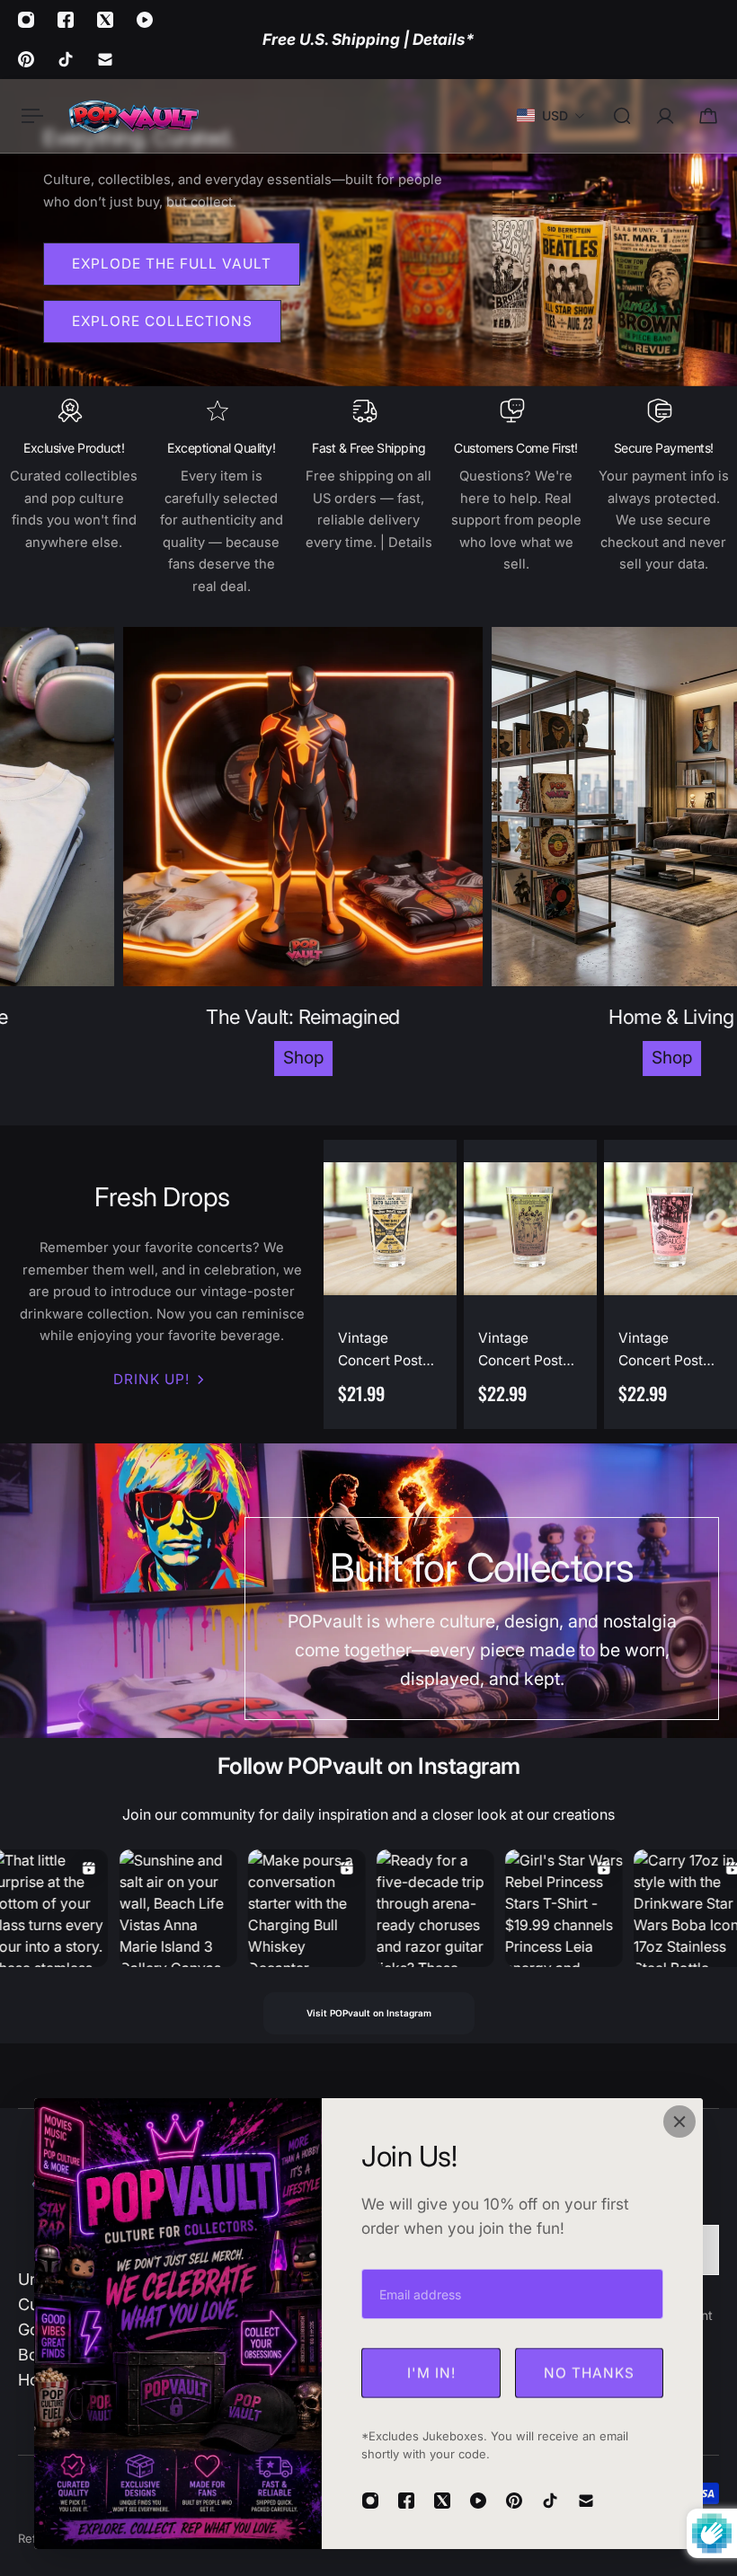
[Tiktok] (66, 59)
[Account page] (665, 116)
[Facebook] (66, 20)
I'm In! (431, 2373)
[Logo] (133, 116)
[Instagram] (26, 20)
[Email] (105, 59)
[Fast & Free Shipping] (368, 498)
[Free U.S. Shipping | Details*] (368, 39)
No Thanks (589, 2373)
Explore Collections (162, 321)
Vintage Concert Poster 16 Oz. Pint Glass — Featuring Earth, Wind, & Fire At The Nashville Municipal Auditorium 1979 (529, 1350)
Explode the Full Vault (172, 264)
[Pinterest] (26, 59)
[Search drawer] (622, 116)
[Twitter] (105, 20)
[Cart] (708, 116)
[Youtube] (145, 20)
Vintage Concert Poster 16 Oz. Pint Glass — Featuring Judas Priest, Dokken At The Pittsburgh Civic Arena (670, 1350)
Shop (191, 1058)
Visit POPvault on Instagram (369, 2013)
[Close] (679, 2122)
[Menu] (29, 116)
